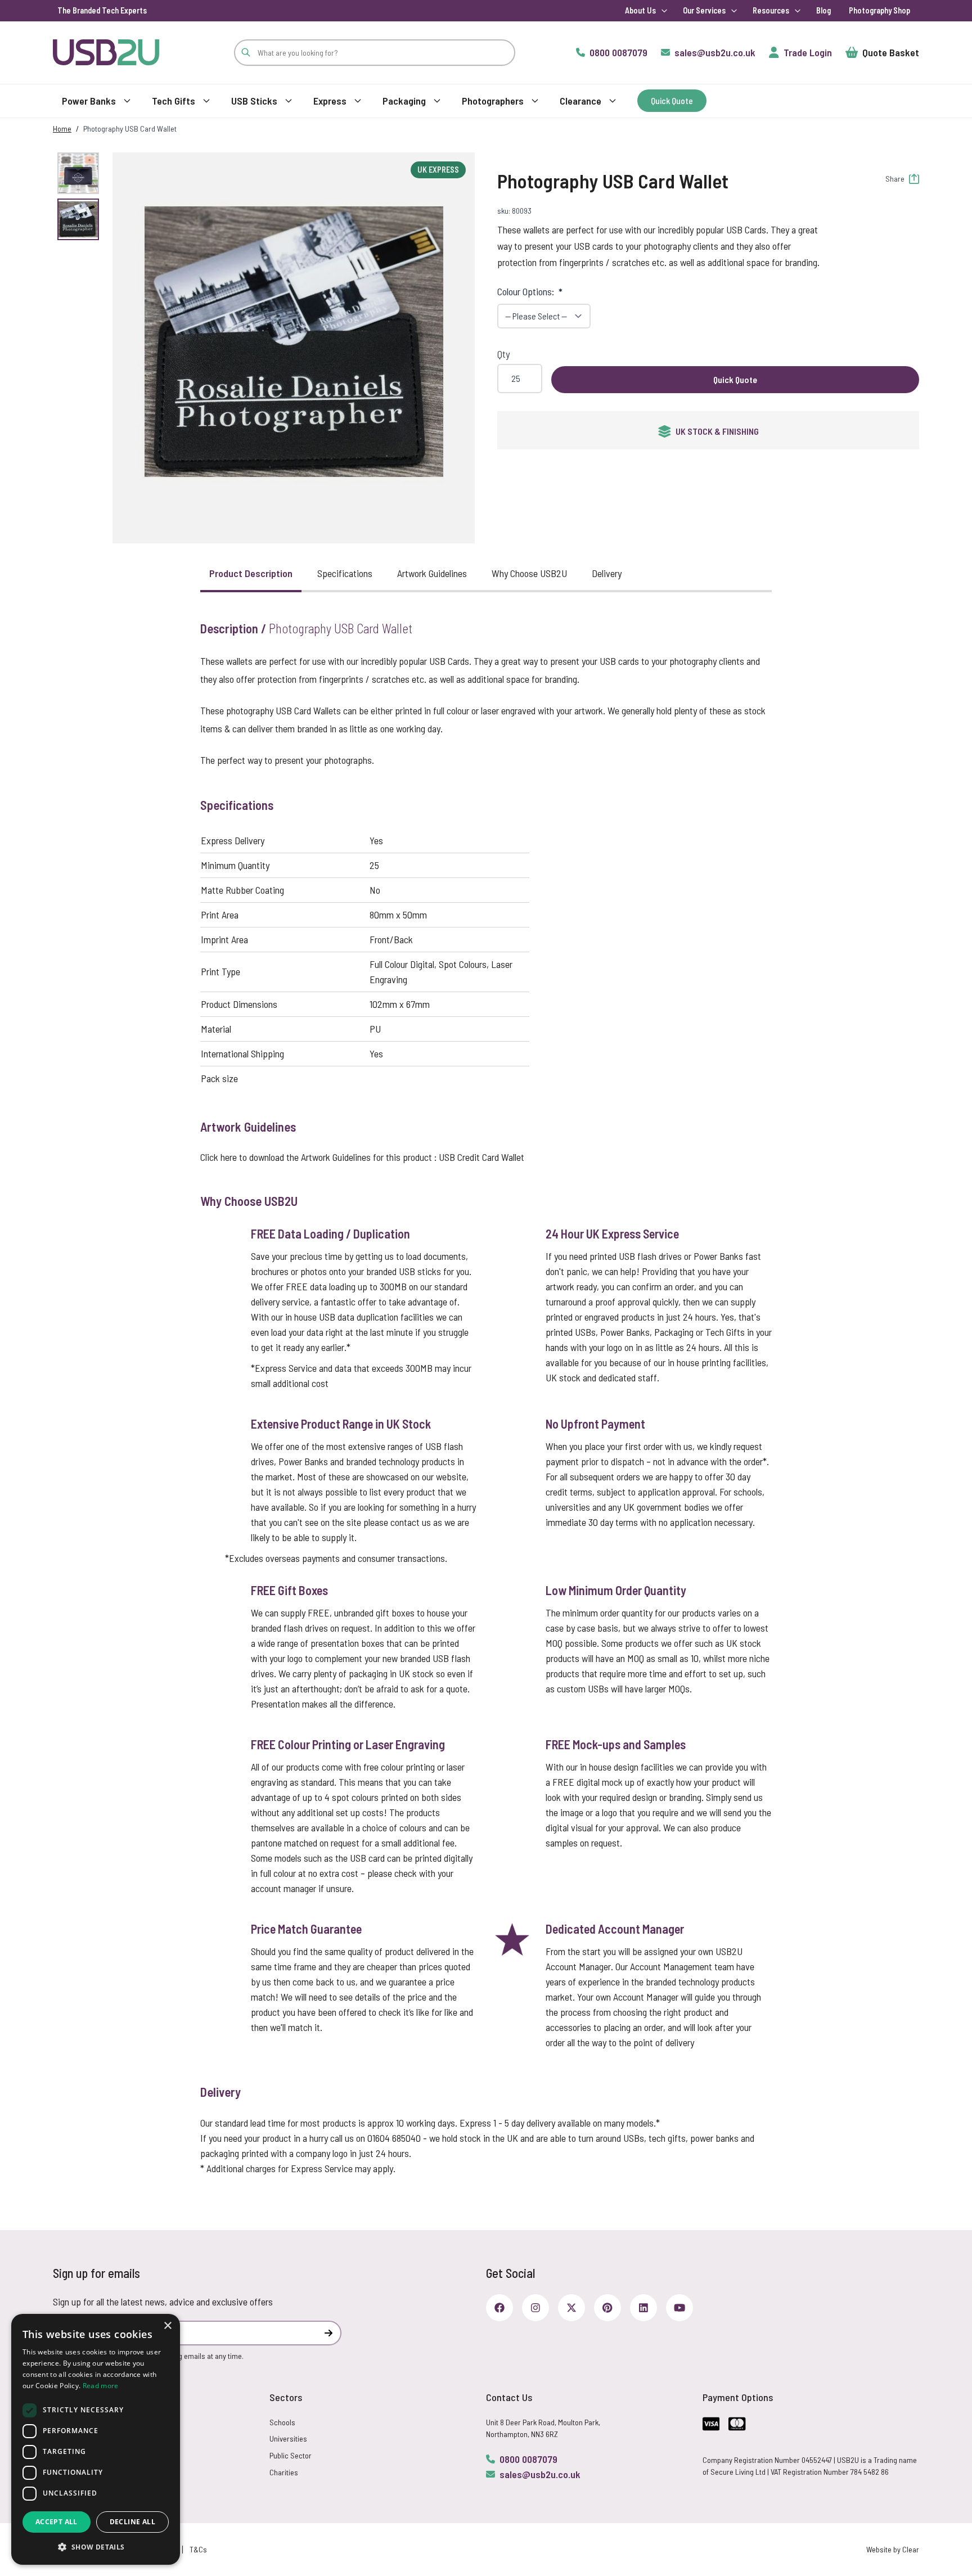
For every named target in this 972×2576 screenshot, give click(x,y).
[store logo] (106, 52)
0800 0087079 (528, 2459)
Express (330, 101)
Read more (101, 2386)
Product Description (251, 573)
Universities (288, 2438)
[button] (294, 341)
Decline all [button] (132, 2522)
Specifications (345, 573)
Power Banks (89, 101)
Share (895, 179)
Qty (503, 354)
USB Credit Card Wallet (481, 1157)
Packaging (404, 101)
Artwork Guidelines (432, 573)
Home (62, 129)
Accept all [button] (57, 2522)
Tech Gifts (174, 101)
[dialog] (96, 2439)
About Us (640, 10)
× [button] (167, 2326)
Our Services (704, 10)
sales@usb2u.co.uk (540, 2474)
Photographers (493, 101)
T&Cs (198, 2549)
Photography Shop (879, 10)
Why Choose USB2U (529, 573)
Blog (823, 10)
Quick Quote (735, 379)
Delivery (607, 573)
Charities (284, 2472)
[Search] (246, 53)
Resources (771, 10)
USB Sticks (254, 101)
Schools (282, 2422)
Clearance (580, 101)
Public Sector (291, 2455)
